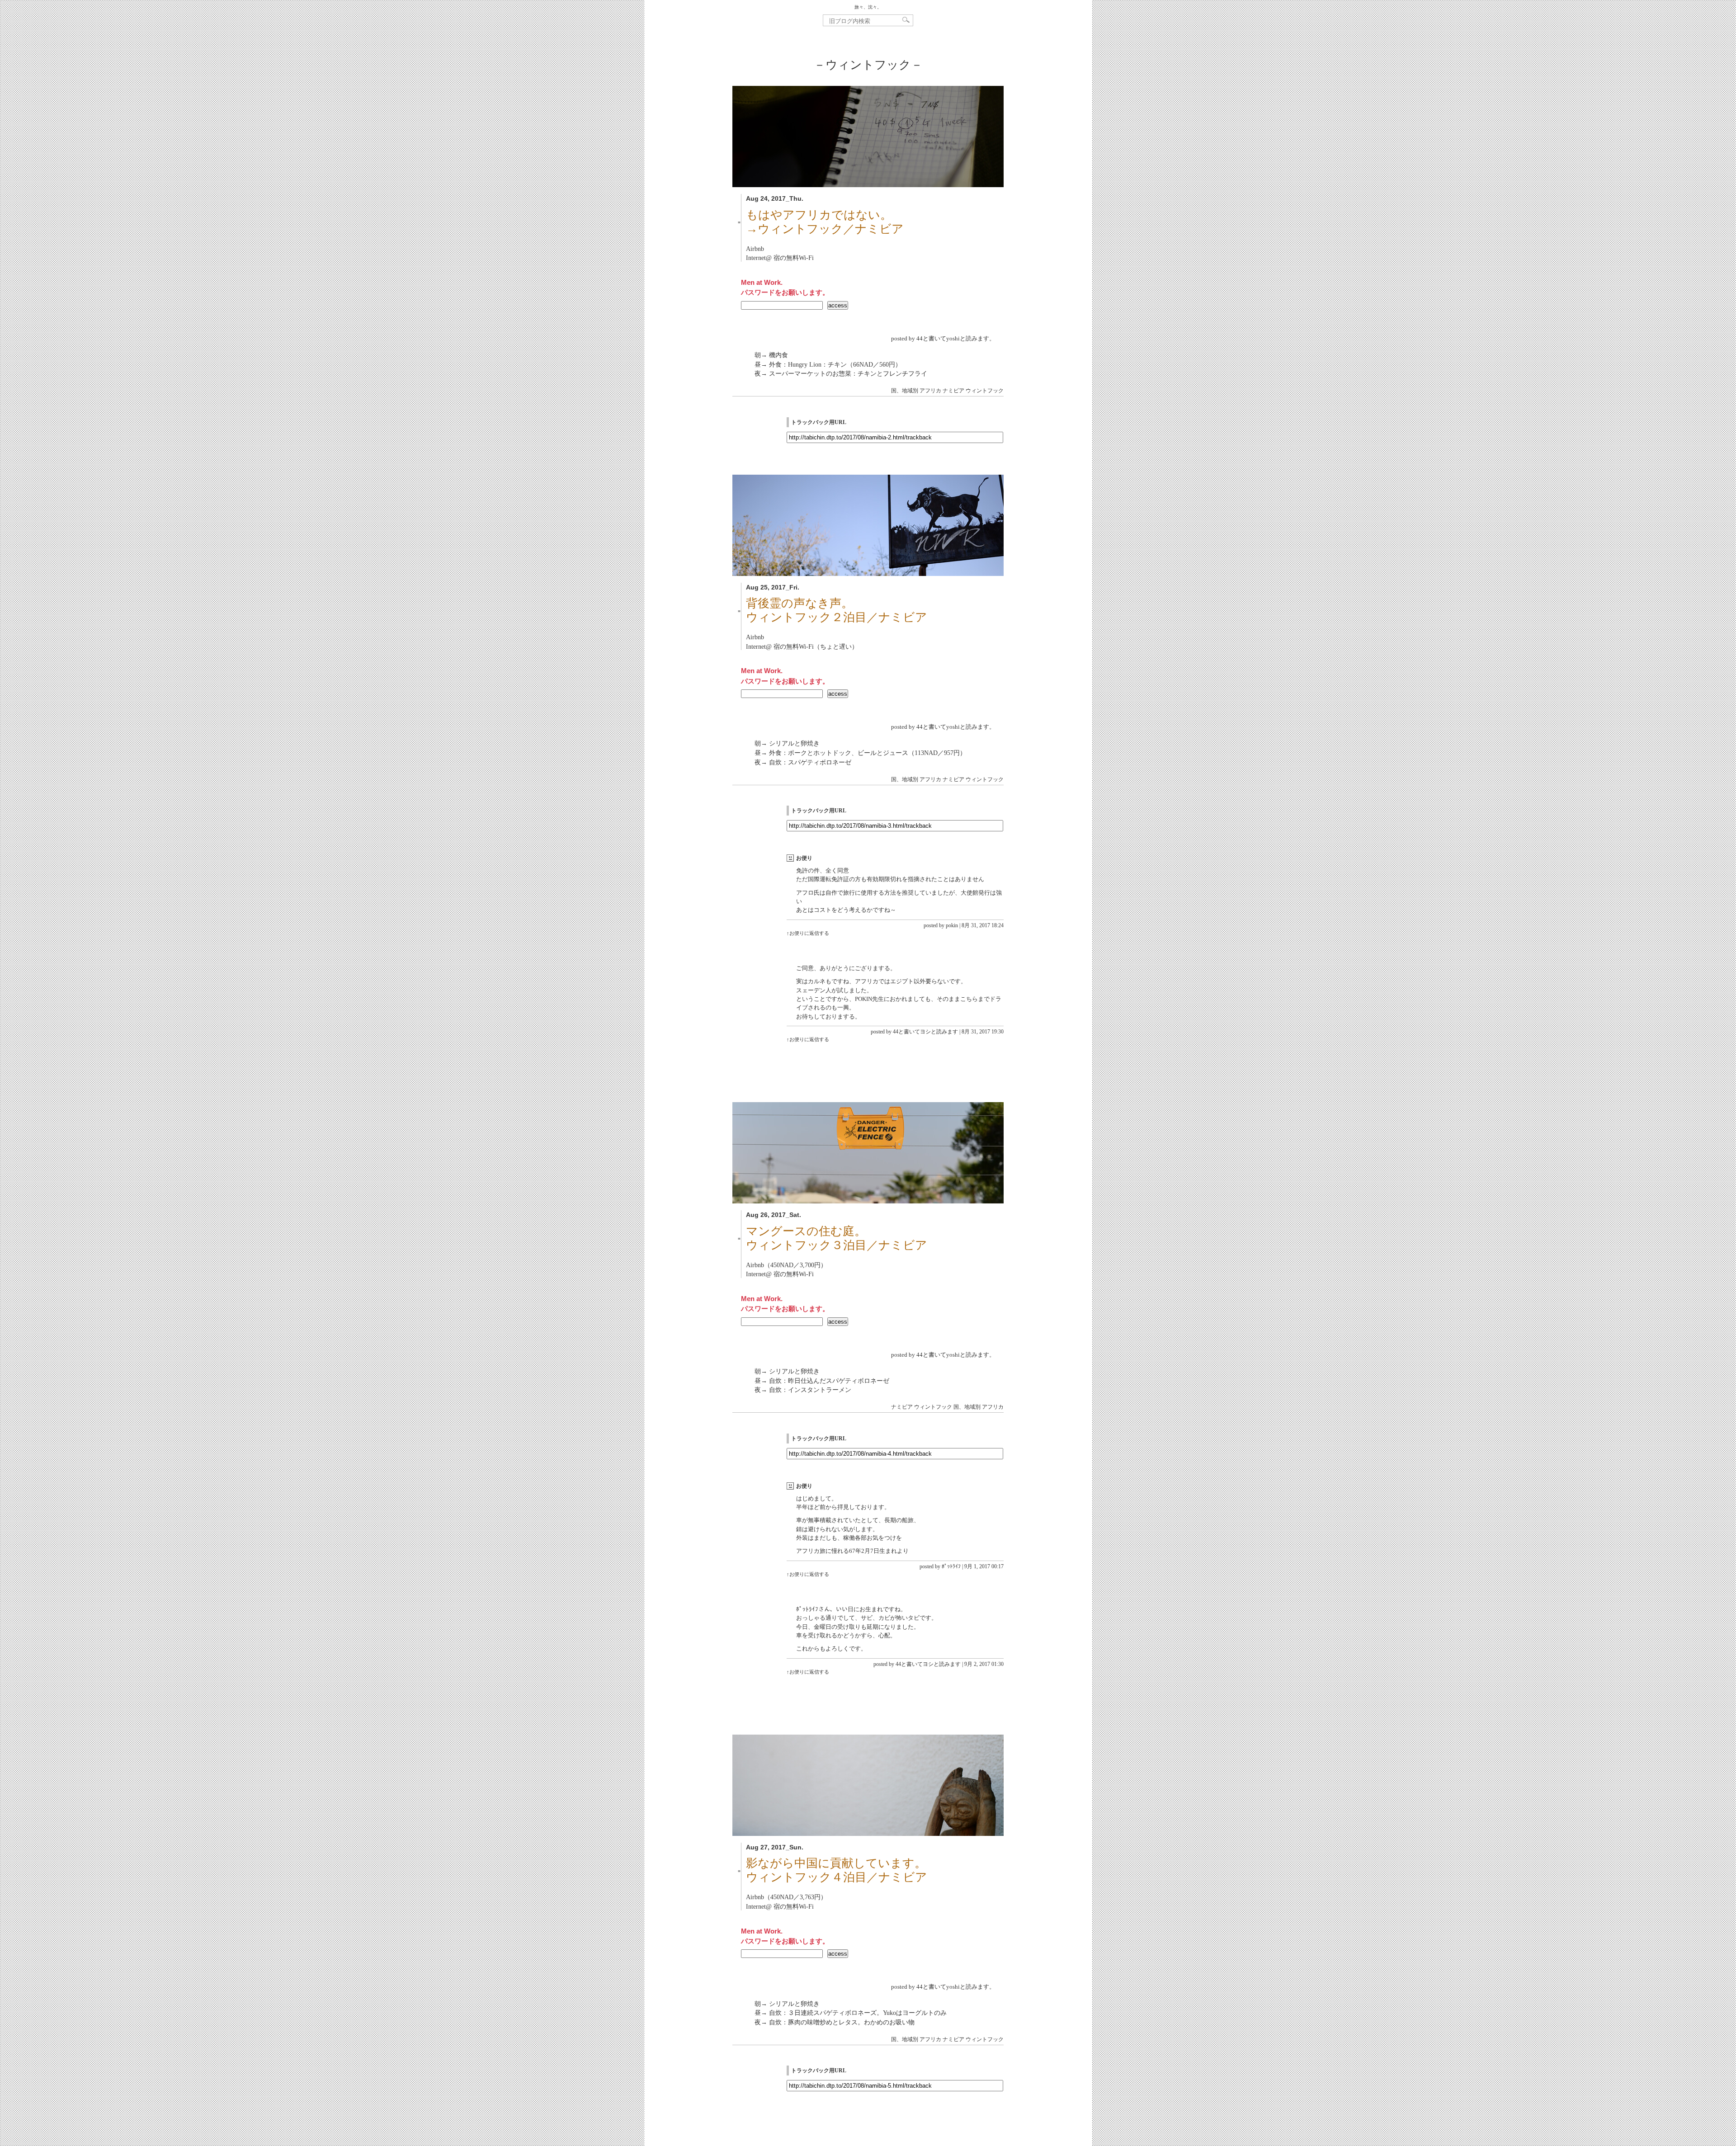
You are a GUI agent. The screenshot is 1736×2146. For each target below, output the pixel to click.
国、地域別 (905, 391)
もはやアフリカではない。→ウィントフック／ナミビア (825, 222)
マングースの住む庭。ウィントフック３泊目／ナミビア (837, 1238)
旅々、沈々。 (868, 7)
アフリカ (930, 391)
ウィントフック (985, 391)
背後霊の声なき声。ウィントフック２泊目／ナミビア (837, 610)
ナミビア (953, 391)
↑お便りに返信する (808, 933)
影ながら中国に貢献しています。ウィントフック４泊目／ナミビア (837, 1870)
